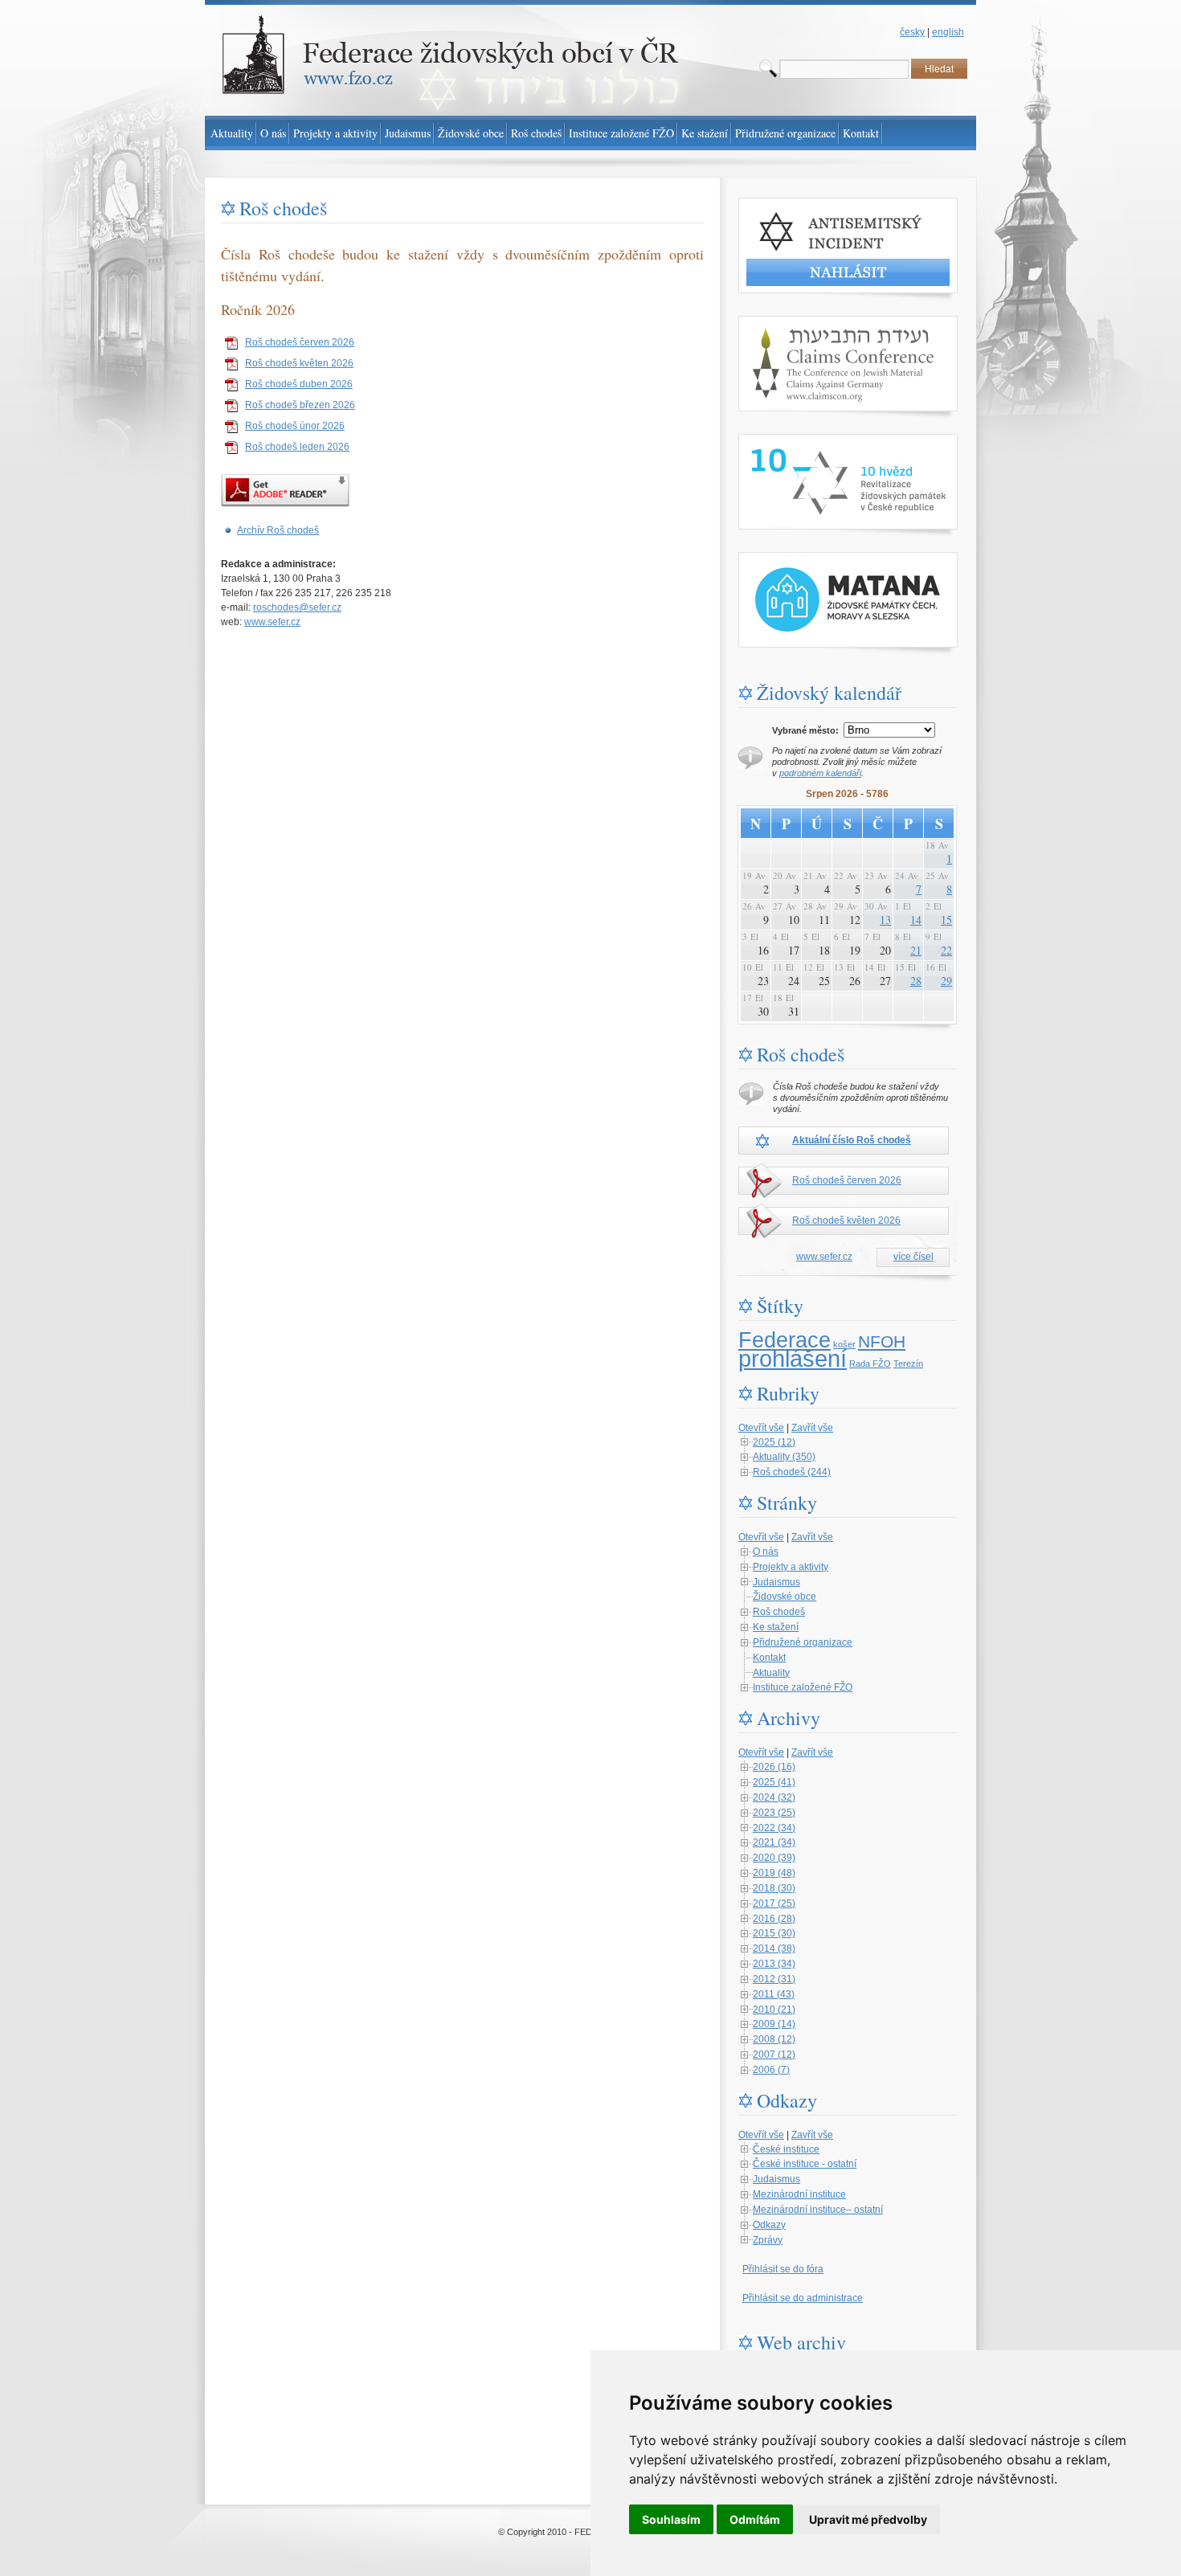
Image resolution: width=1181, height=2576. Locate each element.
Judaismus (776, 1582)
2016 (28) (774, 1919)
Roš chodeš (779, 1612)
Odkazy (769, 2225)
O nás (766, 1552)
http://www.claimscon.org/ (793, 323)
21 (916, 950)
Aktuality (771, 1673)
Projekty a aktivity (791, 1567)
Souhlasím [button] (671, 2519)
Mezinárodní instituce (799, 2194)
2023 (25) (774, 1813)
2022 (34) (774, 1828)
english (948, 32)
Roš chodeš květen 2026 (299, 363)
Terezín (908, 1364)
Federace (785, 1340)
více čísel (913, 1257)
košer (844, 1344)
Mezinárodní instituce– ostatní (818, 2210)
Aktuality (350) (784, 1457)
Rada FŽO (870, 1364)
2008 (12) (774, 2039)
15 (946, 920)
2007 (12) (774, 2055)
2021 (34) (774, 1842)
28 (916, 981)
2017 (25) (774, 1903)
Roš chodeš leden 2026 (297, 447)
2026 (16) (774, 1767)
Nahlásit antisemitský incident (803, 205)
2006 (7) (771, 2070)
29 (946, 981)
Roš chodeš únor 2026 (295, 426)
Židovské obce (785, 1597)
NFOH (882, 1342)
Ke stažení (776, 1627)
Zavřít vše (812, 1428)
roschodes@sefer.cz (297, 607)
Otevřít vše (761, 1428)
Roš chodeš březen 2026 (300, 405)
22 (946, 950)
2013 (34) (774, 1964)
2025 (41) (774, 1782)
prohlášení (793, 1358)
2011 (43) (774, 1994)
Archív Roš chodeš (278, 530)
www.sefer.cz (272, 622)
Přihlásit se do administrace (803, 2298)
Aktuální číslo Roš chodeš (852, 1140)
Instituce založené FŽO (803, 1687)
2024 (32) (774, 1797)
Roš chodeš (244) (792, 1472)
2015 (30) (774, 1933)
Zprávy (768, 2240)
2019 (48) (774, 1873)
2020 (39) (774, 1858)
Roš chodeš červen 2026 (300, 342)
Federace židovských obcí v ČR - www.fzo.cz (302, 7)
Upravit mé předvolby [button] (868, 2519)
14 (916, 920)
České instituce (786, 2149)
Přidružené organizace (803, 1642)
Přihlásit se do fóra (783, 2269)
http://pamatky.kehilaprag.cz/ (800, 559)
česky (912, 32)
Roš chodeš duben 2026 (299, 384)
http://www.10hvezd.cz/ (788, 441)
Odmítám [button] (755, 2519)
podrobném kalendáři (820, 773)
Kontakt (769, 1658)
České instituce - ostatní (805, 2164)
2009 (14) (774, 2024)
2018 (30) (774, 1888)
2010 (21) (774, 2010)
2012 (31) (774, 1979)
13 (885, 920)
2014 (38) (774, 1948)
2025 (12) (774, 1442)
